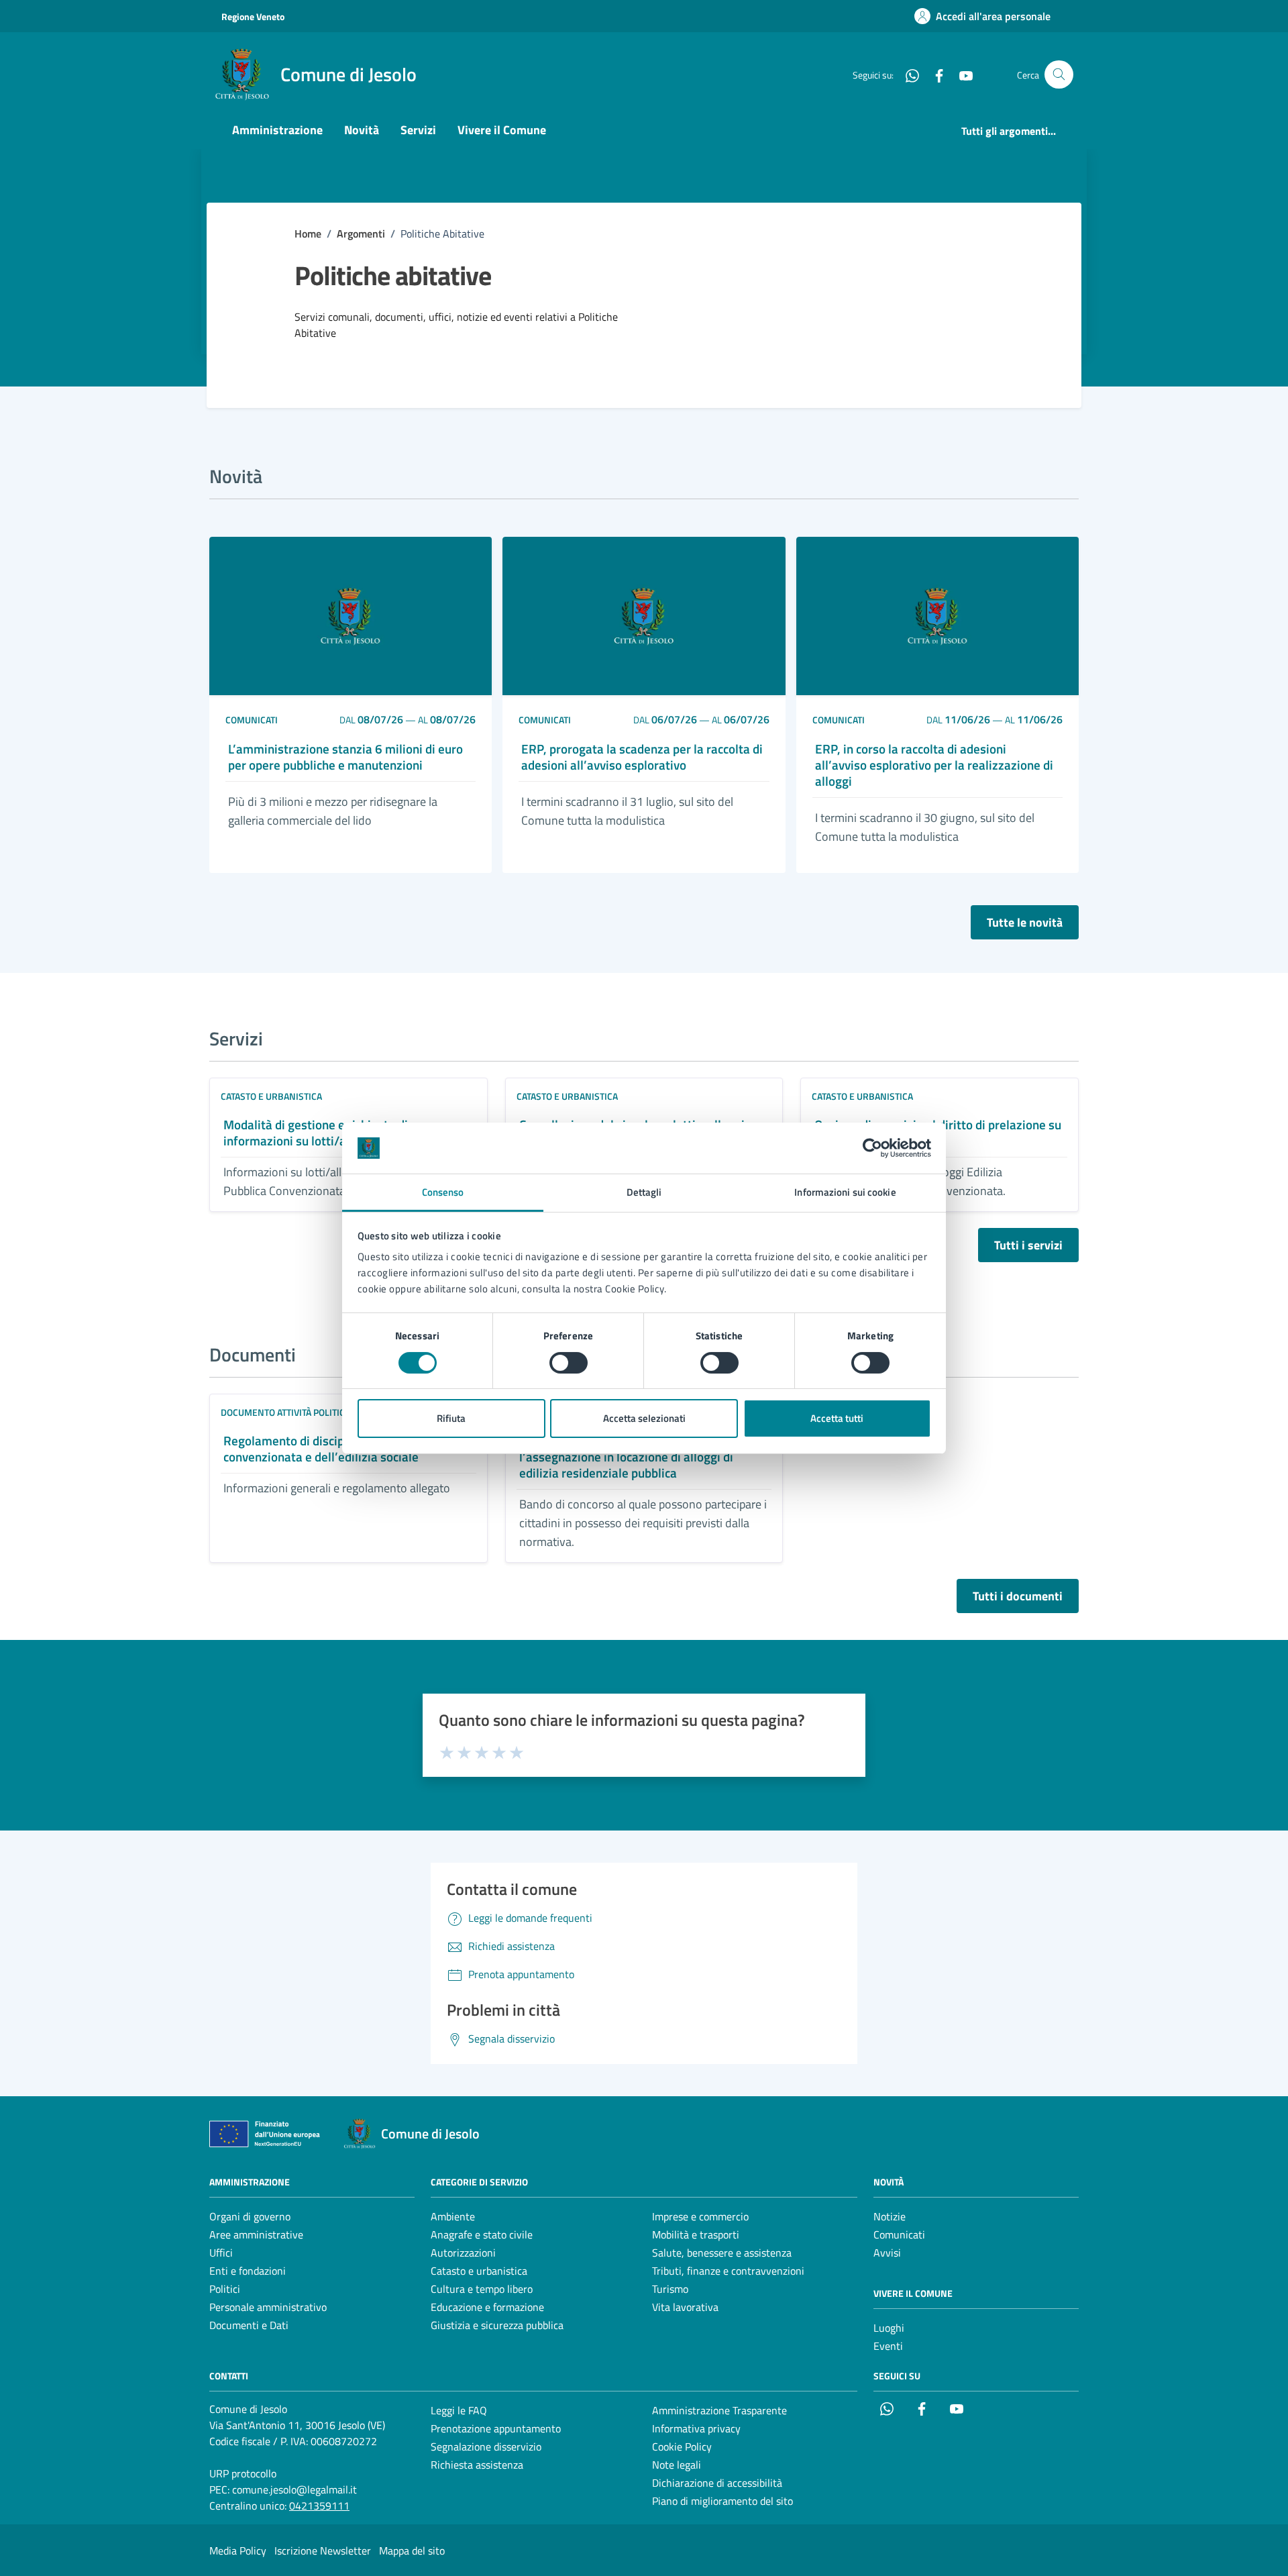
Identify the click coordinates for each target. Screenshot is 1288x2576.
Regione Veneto (253, 16)
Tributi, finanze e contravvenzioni (728, 2271)
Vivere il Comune (502, 130)
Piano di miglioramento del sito (722, 2501)
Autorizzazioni (463, 2253)
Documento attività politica (285, 1412)
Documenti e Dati (249, 2325)
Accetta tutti (837, 1418)
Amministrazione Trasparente (719, 2410)
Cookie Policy (682, 2446)
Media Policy (238, 2551)
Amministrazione (277, 130)
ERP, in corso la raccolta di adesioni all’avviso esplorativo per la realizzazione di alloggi (934, 765)
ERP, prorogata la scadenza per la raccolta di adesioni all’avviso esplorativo (642, 757)
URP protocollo (243, 2473)
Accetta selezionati (644, 1418)
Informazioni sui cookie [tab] (845, 1192)
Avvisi (887, 2253)
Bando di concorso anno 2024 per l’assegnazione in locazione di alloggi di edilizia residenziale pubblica (626, 1457)
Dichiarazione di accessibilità (717, 2483)
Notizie (890, 2216)
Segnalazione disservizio (486, 2446)
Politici (225, 2289)
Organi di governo (250, 2216)
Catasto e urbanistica (271, 1096)
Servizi (418, 130)
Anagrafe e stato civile (482, 2234)
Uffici (221, 2253)
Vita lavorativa (685, 2307)
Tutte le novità (1025, 922)
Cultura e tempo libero (482, 2289)
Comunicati (252, 720)
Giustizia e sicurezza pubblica (497, 2325)
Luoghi (889, 2328)
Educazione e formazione (487, 2307)
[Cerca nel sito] (1059, 75)
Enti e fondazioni (248, 2271)
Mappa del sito (412, 2551)
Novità (362, 130)
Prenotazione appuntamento (496, 2428)
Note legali (677, 2465)
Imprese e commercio (700, 2216)
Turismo (670, 2289)
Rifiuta (451, 1418)
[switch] (569, 1363)
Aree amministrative (256, 2234)
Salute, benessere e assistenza (722, 2253)
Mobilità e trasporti (696, 2234)
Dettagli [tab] (644, 1192)
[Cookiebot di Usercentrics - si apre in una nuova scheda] (872, 1148)
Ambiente (453, 2216)
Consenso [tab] (443, 1192)
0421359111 (319, 2506)
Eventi (888, 2346)
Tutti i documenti (1018, 1596)
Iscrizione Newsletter (323, 2551)
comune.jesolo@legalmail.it (294, 2489)
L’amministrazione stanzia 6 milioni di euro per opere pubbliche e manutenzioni (345, 757)
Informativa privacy (696, 2428)
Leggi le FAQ (459, 2410)
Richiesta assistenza (477, 2465)
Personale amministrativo (268, 2307)
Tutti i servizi (1028, 1245)
